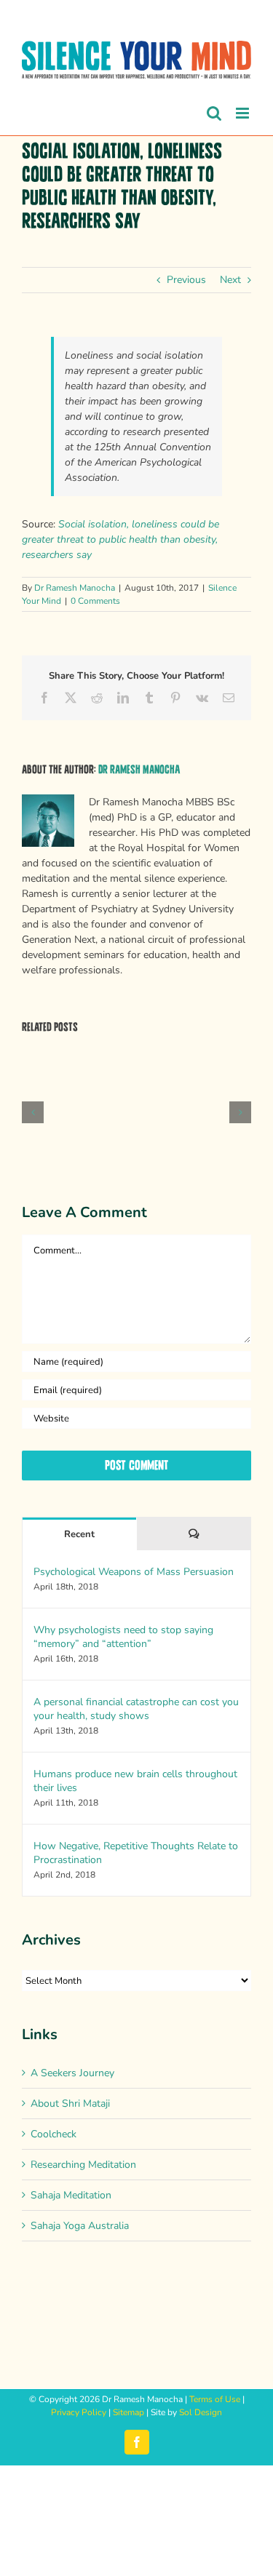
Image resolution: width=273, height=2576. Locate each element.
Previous (186, 280)
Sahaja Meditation (71, 2195)
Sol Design (201, 2412)
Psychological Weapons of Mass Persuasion (134, 1572)
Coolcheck (54, 2134)
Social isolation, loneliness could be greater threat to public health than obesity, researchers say (120, 539)
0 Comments (95, 601)
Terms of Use (215, 2399)
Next (230, 280)
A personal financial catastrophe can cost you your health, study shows (136, 1709)
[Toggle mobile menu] (244, 113)
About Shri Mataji (70, 2104)
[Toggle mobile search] (214, 113)
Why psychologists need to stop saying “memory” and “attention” (123, 1637)
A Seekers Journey (72, 2073)
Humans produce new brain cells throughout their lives (135, 1781)
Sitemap (128, 2412)
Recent (79, 1534)
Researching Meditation (83, 2165)
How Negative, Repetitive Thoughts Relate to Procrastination (136, 1853)
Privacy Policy (79, 2412)
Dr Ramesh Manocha (75, 588)
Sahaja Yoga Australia (80, 2226)
